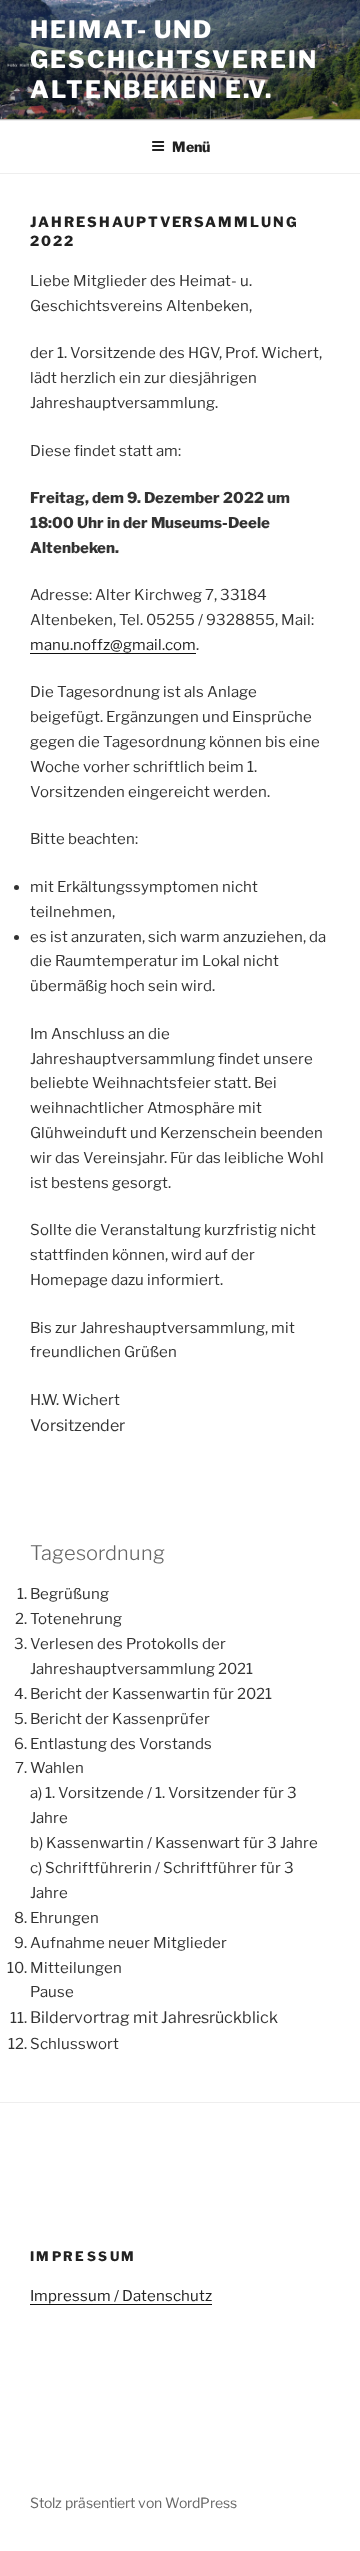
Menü (191, 146)
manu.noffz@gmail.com (113, 645)
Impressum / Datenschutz (121, 2296)
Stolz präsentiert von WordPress (133, 2502)
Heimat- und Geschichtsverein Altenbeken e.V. (174, 59)
